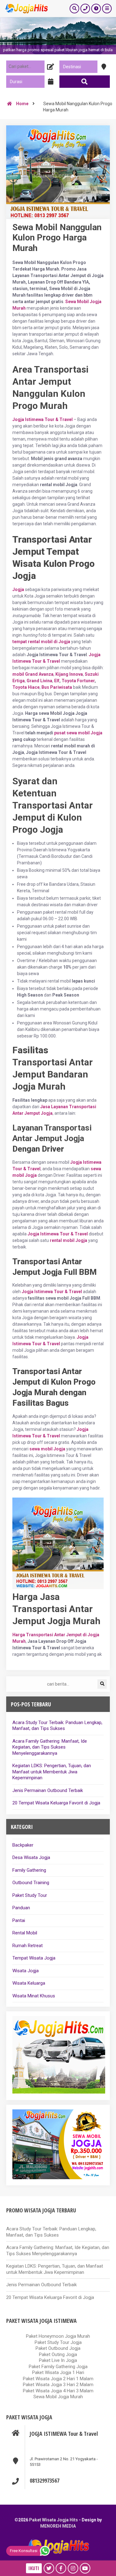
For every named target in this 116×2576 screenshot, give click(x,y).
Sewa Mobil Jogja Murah (58, 2397)
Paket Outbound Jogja (58, 2348)
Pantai (19, 1920)
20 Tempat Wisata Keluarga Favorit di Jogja (56, 1803)
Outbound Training (31, 1883)
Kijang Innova (69, 674)
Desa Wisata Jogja (31, 1857)
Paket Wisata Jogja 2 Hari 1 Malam (58, 2379)
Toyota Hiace (26, 687)
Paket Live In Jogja (58, 2360)
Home (22, 104)
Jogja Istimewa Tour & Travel (58, 1234)
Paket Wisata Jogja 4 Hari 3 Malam (58, 2391)
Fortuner (86, 681)
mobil (18, 674)
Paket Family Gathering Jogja (58, 2367)
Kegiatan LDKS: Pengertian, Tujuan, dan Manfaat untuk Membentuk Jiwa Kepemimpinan (52, 1772)
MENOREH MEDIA (58, 2526)
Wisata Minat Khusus (34, 1996)
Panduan (21, 1908)
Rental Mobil (25, 1933)
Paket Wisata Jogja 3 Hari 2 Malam (58, 2385)
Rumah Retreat (28, 1946)
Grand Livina (39, 681)
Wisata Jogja (26, 1971)
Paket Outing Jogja (58, 2354)
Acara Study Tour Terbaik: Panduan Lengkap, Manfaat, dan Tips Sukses (57, 1726)
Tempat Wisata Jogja (34, 1958)
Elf (57, 681)
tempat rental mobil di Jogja (41, 642)
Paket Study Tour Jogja (58, 2342)
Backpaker (23, 1845)
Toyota (69, 681)
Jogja (18, 589)
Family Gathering (29, 1870)
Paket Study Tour (30, 1895)
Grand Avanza (39, 674)
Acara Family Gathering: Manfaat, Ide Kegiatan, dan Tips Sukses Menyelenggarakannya (50, 1747)
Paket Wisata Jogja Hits (54, 2520)
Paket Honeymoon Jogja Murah (58, 2336)
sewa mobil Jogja (47, 1449)
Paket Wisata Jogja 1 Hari (58, 2372)
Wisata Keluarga (29, 1983)
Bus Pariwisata (57, 687)
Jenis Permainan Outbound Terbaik (48, 1790)
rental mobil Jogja (69, 1240)
